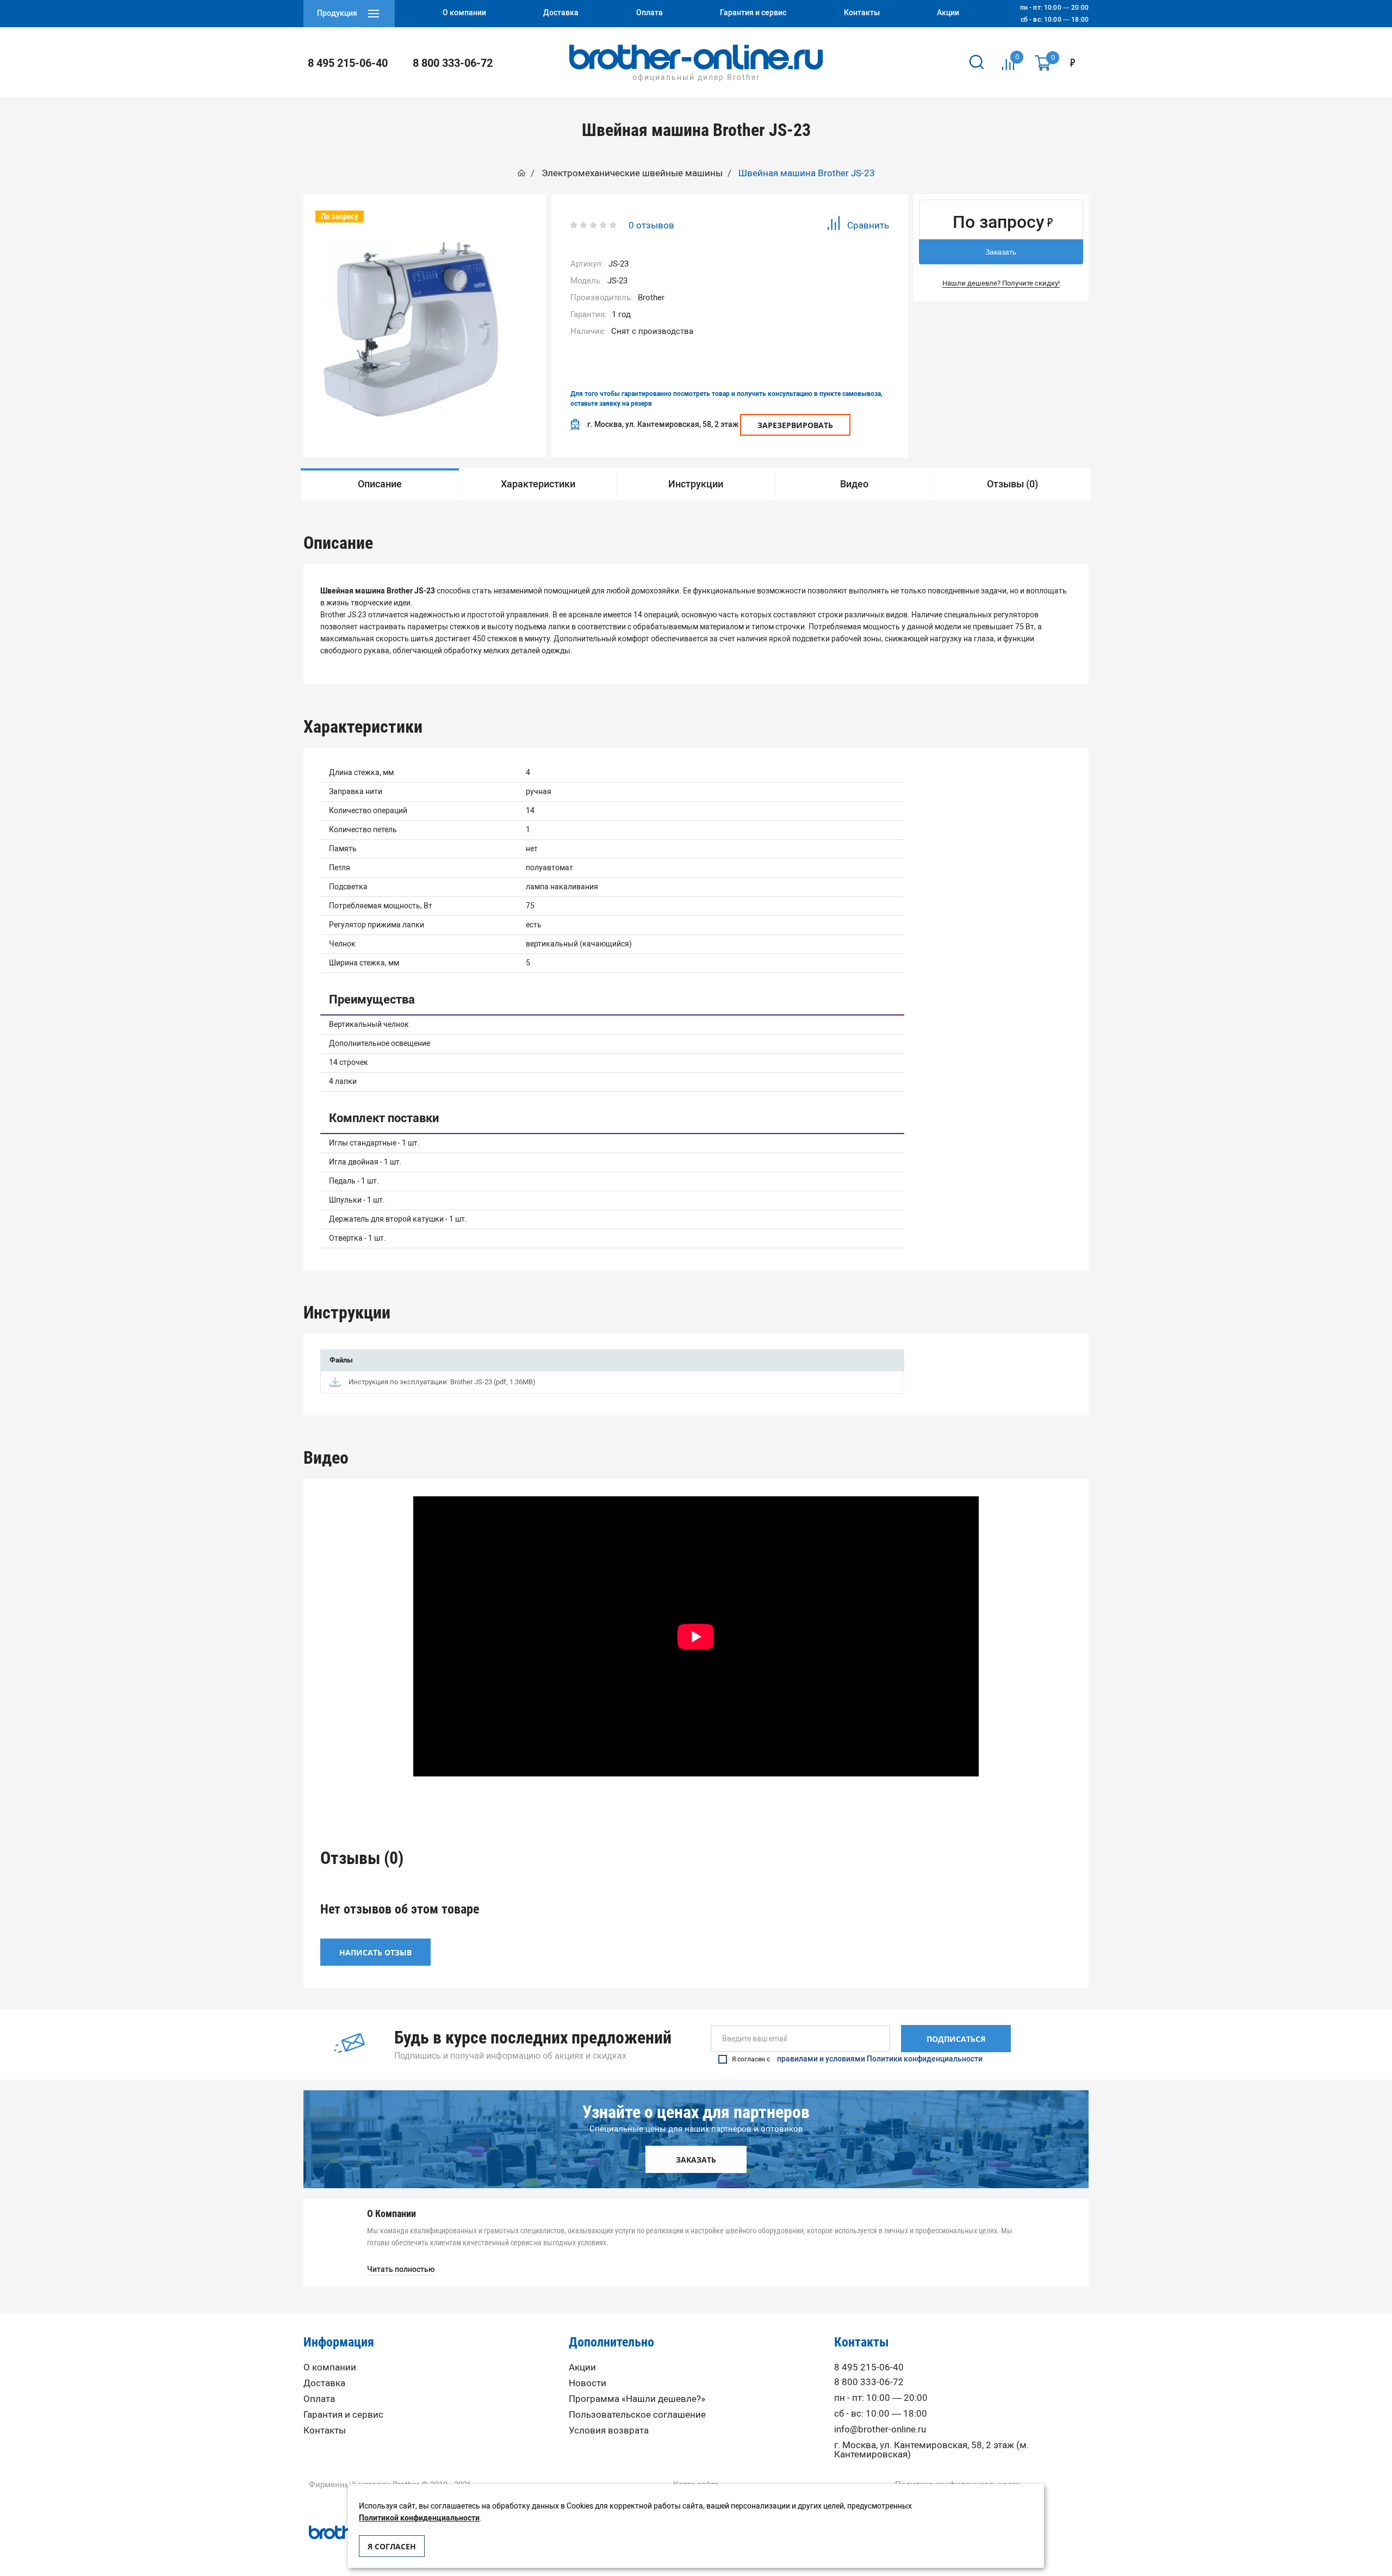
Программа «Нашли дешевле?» (637, 2399)
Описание (380, 484)
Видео (854, 484)
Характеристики (538, 484)
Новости (588, 2383)
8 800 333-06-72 (453, 63)
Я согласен (392, 2546)
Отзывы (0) (1012, 484)
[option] (410, 328)
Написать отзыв (375, 1952)
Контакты (325, 2431)
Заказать (1001, 252)
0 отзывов (651, 225)
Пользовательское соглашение (637, 2415)
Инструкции (696, 484)
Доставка (324, 2383)
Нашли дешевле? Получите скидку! (1001, 283)
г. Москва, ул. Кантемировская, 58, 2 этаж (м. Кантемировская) (931, 2450)
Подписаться (956, 2039)
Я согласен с (857, 2059)
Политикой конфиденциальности (419, 2518)
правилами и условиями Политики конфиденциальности (880, 2059)
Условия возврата (609, 2431)
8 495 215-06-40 (348, 63)
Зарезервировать (795, 425)
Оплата (319, 2399)
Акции (582, 2367)
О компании (330, 2367)
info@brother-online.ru (880, 2429)
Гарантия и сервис (343, 2415)
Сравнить (868, 225)
